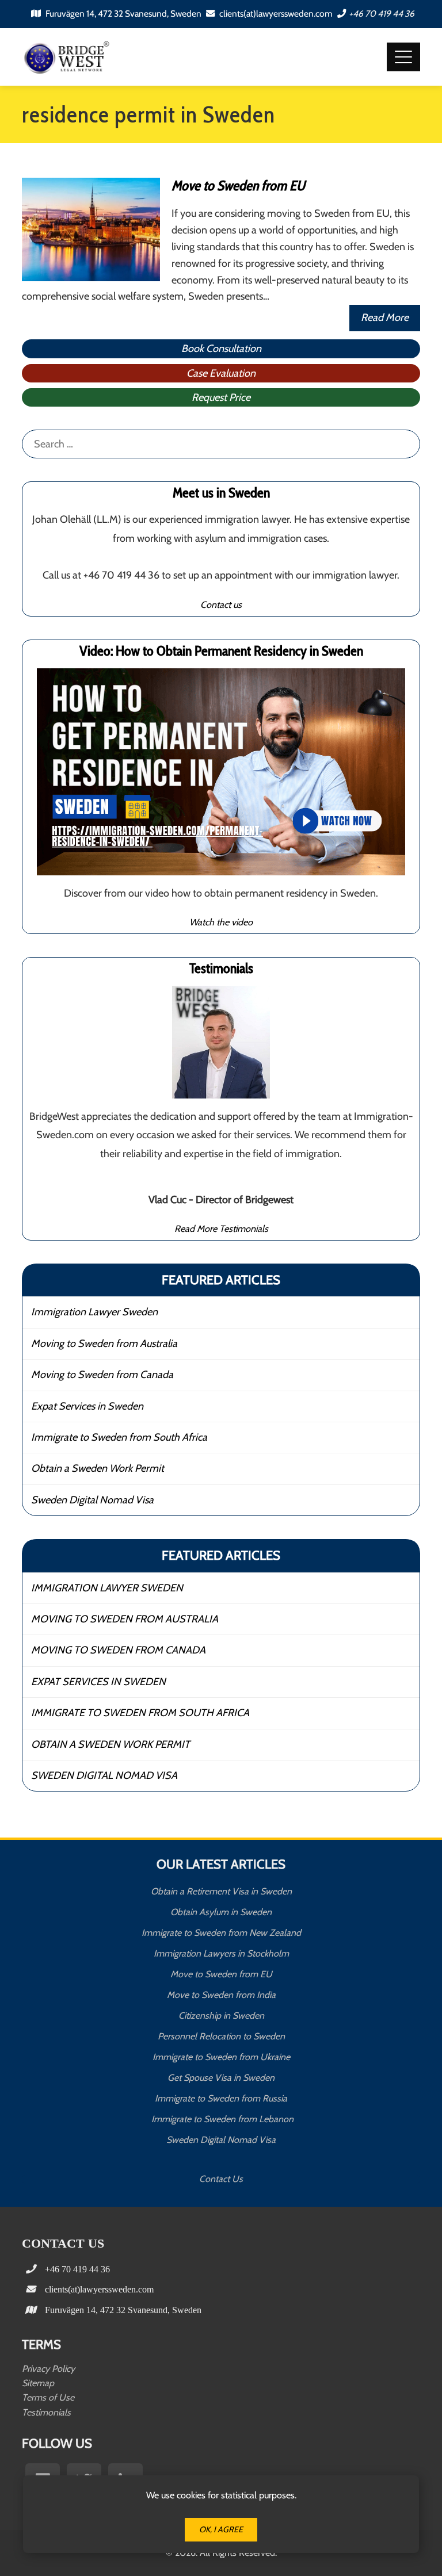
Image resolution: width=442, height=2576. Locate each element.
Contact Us (221, 2179)
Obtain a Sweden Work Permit (98, 1468)
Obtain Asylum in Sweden (221, 1912)
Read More (385, 317)
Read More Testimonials (221, 1228)
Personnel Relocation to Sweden (221, 2036)
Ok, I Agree (221, 2529)
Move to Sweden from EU (238, 185)
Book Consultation (221, 349)
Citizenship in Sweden (221, 2016)
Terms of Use (48, 2397)
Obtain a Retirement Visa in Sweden (221, 1891)
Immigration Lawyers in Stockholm (221, 1953)
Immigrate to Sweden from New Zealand (221, 1933)
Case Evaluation (221, 373)
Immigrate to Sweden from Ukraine (221, 2057)
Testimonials (46, 2412)
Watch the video (221, 922)
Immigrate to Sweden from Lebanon (221, 2119)
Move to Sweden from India (221, 1995)
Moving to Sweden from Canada (102, 1375)
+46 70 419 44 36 (382, 14)
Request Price (221, 397)
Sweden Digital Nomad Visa (92, 1500)
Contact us (221, 604)
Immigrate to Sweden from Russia (221, 2098)
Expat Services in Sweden (87, 1406)
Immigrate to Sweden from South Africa (119, 1437)
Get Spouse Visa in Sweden (221, 2078)
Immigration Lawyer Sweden (94, 1312)
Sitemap (38, 2383)
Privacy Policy (48, 2369)
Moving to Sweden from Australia (104, 1343)
